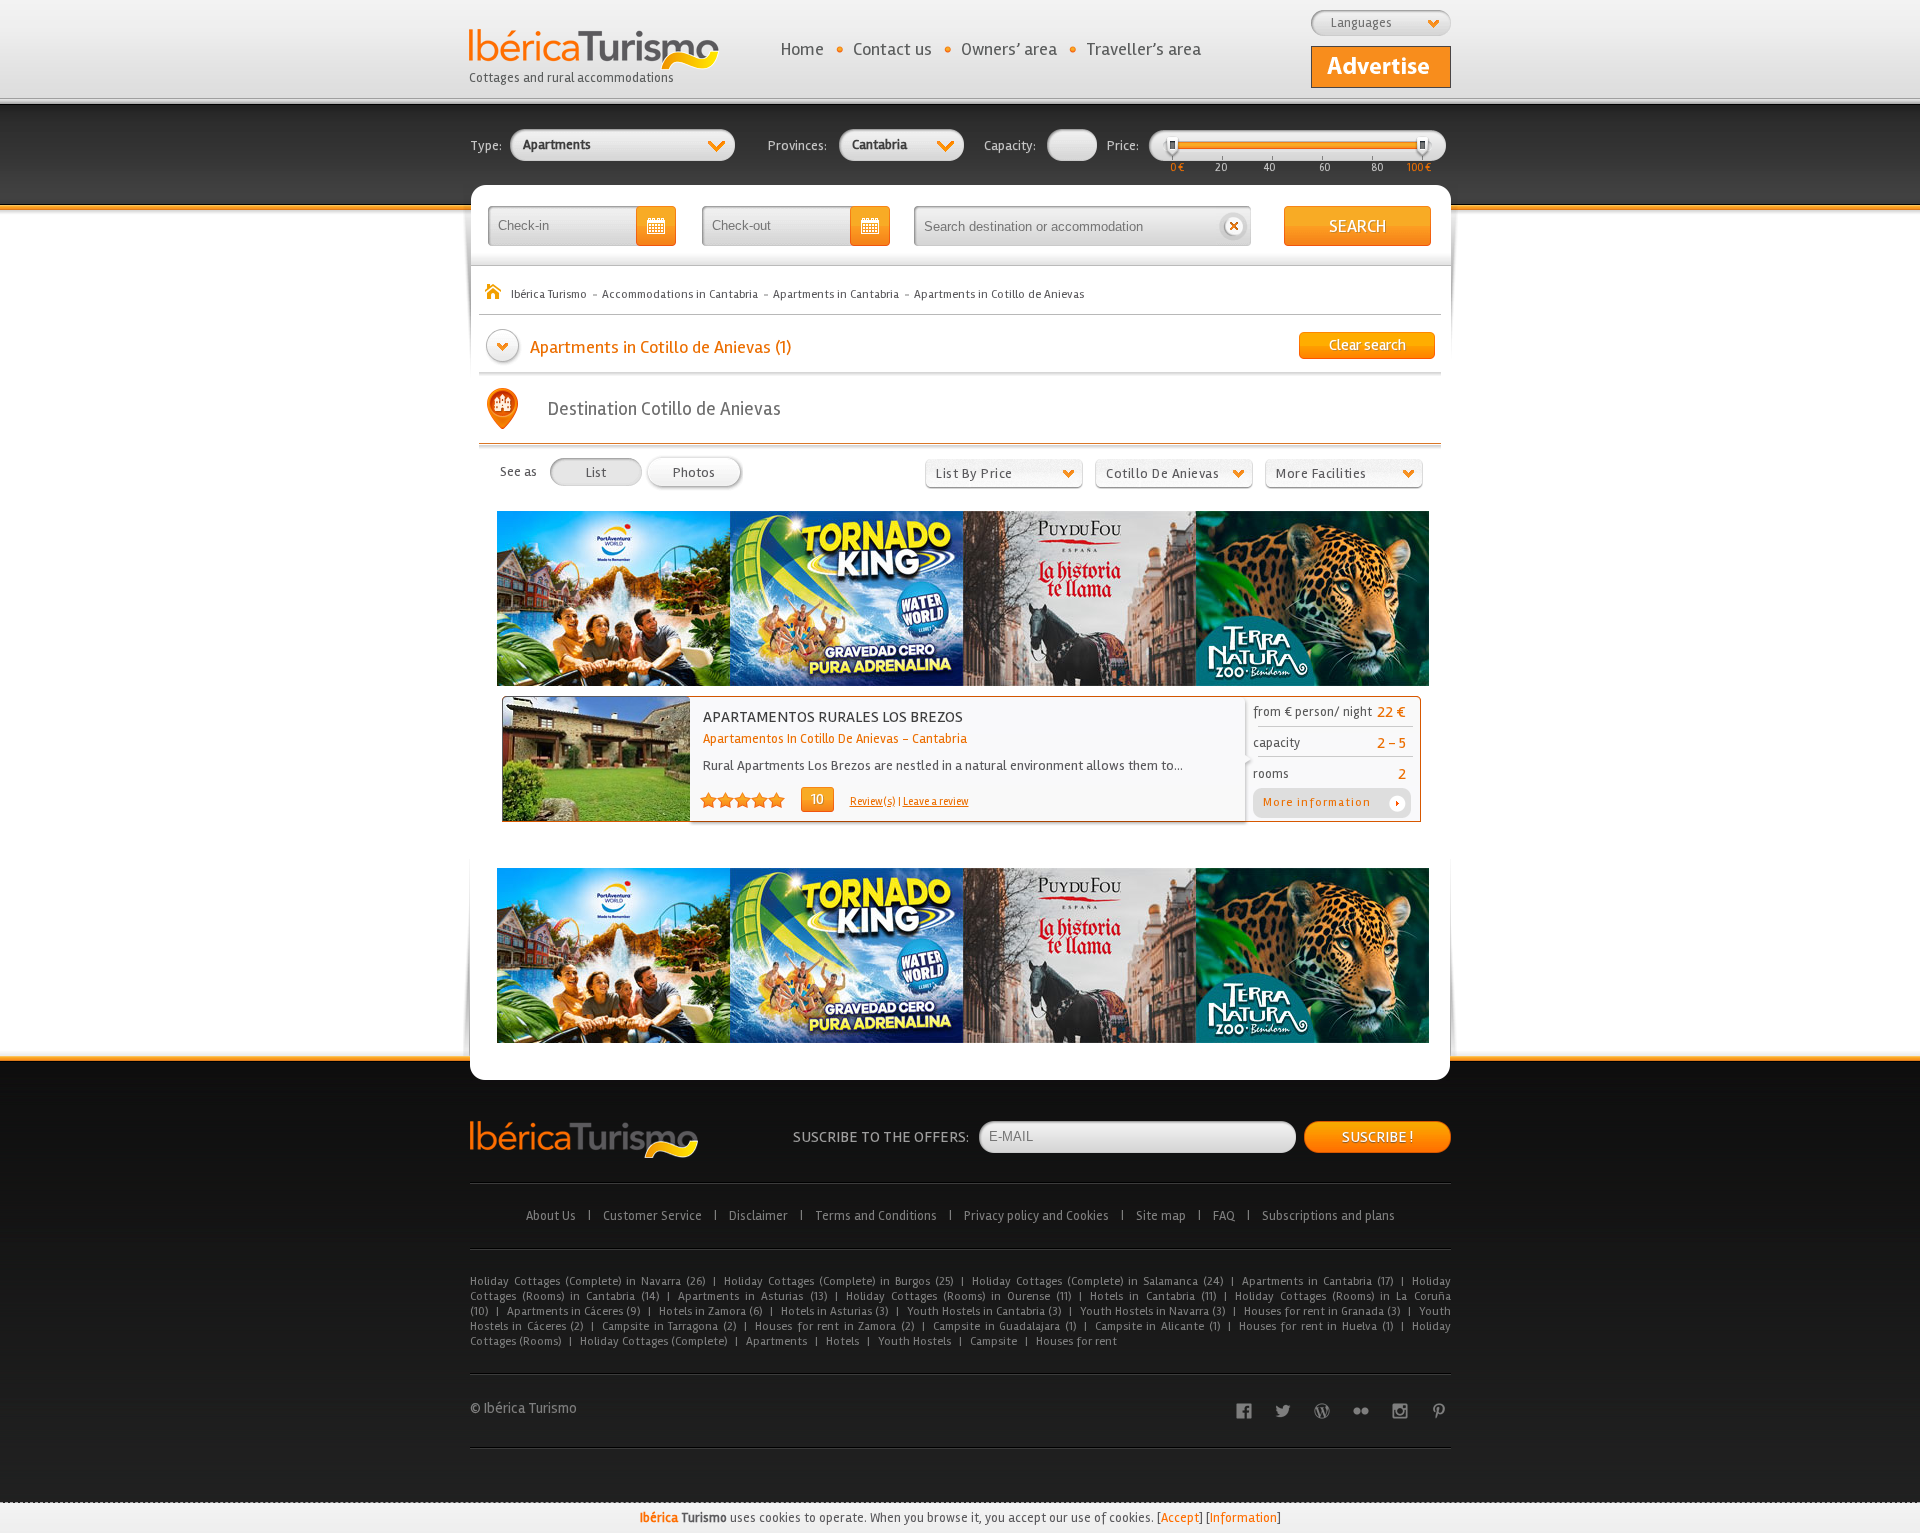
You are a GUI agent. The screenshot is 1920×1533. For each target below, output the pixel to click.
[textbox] (1065, 226)
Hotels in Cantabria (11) (1152, 1296)
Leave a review (936, 801)
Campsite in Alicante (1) (1157, 1326)
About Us (551, 1216)
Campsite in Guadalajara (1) (1004, 1326)
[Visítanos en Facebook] (1244, 1411)
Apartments (776, 1341)
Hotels (842, 1341)
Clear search (1367, 345)
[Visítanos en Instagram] (1400, 1411)
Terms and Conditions (876, 1216)
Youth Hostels (914, 1341)
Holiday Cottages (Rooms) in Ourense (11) (959, 1296)
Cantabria (939, 739)
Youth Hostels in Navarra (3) (1152, 1311)
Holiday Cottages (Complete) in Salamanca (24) (1097, 1281)
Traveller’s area (1143, 49)
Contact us (892, 49)
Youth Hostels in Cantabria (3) (984, 1311)
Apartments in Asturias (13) (752, 1296)
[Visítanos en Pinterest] (1439, 1411)
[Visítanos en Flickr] (1361, 1411)
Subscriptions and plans (1328, 1216)
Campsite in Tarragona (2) (669, 1326)
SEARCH (1357, 226)
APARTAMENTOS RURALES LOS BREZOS (833, 717)
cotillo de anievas (1162, 473)
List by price (974, 473)
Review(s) (872, 801)
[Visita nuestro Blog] (1322, 1411)
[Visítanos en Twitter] (1283, 1411)
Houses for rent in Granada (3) (1322, 1311)
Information (1243, 1518)
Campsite (993, 1341)
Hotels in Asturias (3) (834, 1311)
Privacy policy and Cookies (1036, 1216)
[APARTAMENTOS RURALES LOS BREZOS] (596, 817)
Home (802, 49)
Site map (1161, 1216)
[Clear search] (1233, 226)
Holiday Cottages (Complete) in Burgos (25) (838, 1281)
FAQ (1224, 1216)
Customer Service (652, 1216)
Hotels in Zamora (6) (710, 1311)
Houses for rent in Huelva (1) (1316, 1326)
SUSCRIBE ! (1377, 1137)
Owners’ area (1009, 49)
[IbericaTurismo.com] (584, 1139)
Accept (1180, 1518)
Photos (694, 472)
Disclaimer (758, 1216)
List (596, 472)
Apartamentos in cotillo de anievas (801, 739)
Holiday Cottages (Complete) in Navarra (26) (587, 1281)
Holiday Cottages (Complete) (653, 1341)
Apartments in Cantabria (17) (1317, 1281)
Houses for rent (1076, 1341)
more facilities (1321, 473)
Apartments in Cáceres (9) (573, 1311)
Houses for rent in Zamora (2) (834, 1326)
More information (1317, 802)
